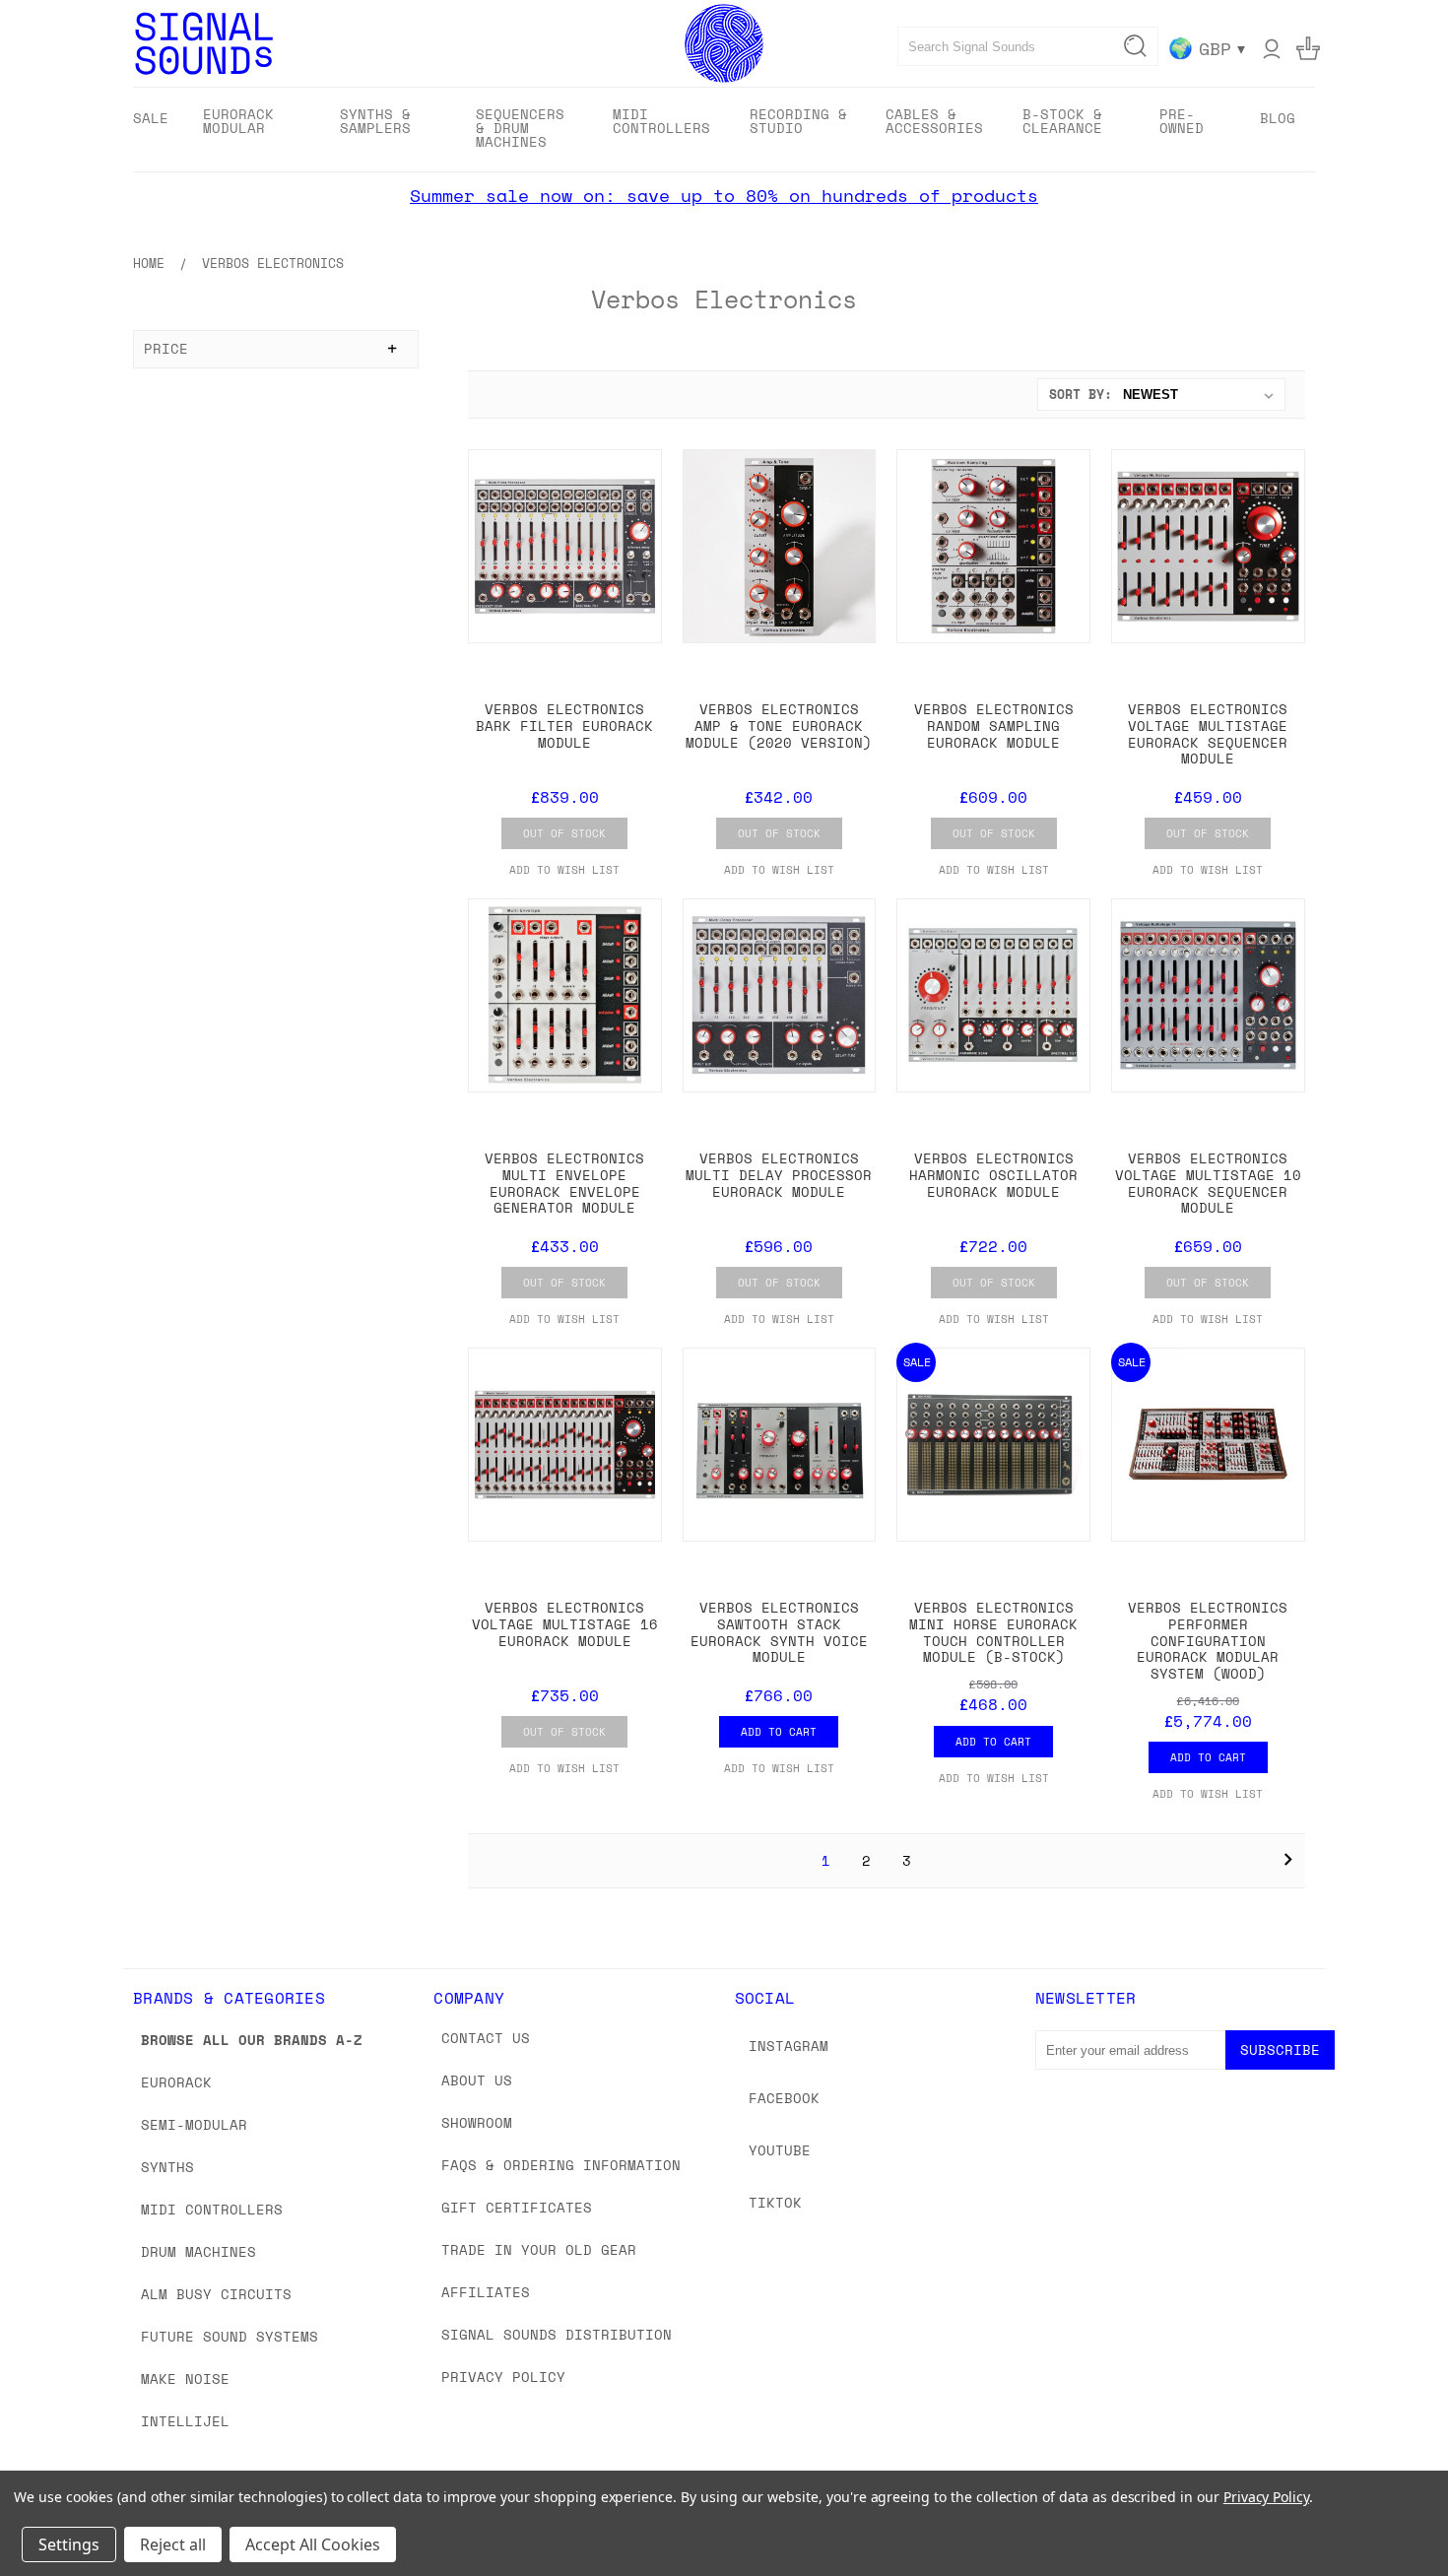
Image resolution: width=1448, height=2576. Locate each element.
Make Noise (185, 2378)
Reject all (173, 2544)
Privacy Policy (503, 2377)
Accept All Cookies (313, 2544)
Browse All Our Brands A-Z (252, 2040)
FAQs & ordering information (561, 2165)
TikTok (775, 2202)
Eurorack (176, 2082)
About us (477, 2080)
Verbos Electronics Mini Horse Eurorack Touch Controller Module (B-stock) (993, 1632)
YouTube (780, 2150)
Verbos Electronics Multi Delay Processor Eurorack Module (779, 1175)
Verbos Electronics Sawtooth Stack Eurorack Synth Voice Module (779, 1632)
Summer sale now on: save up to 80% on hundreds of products (724, 195)
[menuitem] (151, 118)
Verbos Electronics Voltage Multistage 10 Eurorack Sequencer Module (1208, 1183)
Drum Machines (198, 2251)
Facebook (784, 2098)
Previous (1396, 2514)
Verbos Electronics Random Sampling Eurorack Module (994, 726)
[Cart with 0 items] (1308, 48)
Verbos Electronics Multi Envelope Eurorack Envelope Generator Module (564, 1183)
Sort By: (1081, 394)
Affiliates (486, 2292)
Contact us (486, 2038)
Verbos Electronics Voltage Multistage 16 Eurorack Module (565, 1624)
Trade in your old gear (539, 2249)
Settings (69, 2544)
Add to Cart (779, 1732)
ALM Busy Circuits (216, 2294)
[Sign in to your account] (1272, 48)
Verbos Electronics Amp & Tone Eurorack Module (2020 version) (779, 726)
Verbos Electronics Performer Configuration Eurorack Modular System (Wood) (1208, 1640)
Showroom (477, 2122)
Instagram (789, 2046)
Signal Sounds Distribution (557, 2334)
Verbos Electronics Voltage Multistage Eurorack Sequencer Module (1208, 733)
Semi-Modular (194, 2124)
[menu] (724, 130)
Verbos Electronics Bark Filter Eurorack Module (564, 726)
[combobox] (1028, 46)
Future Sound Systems (230, 2336)
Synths (167, 2167)
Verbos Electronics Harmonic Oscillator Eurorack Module (993, 1175)
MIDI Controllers (212, 2209)
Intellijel (185, 2421)
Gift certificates (517, 2207)
